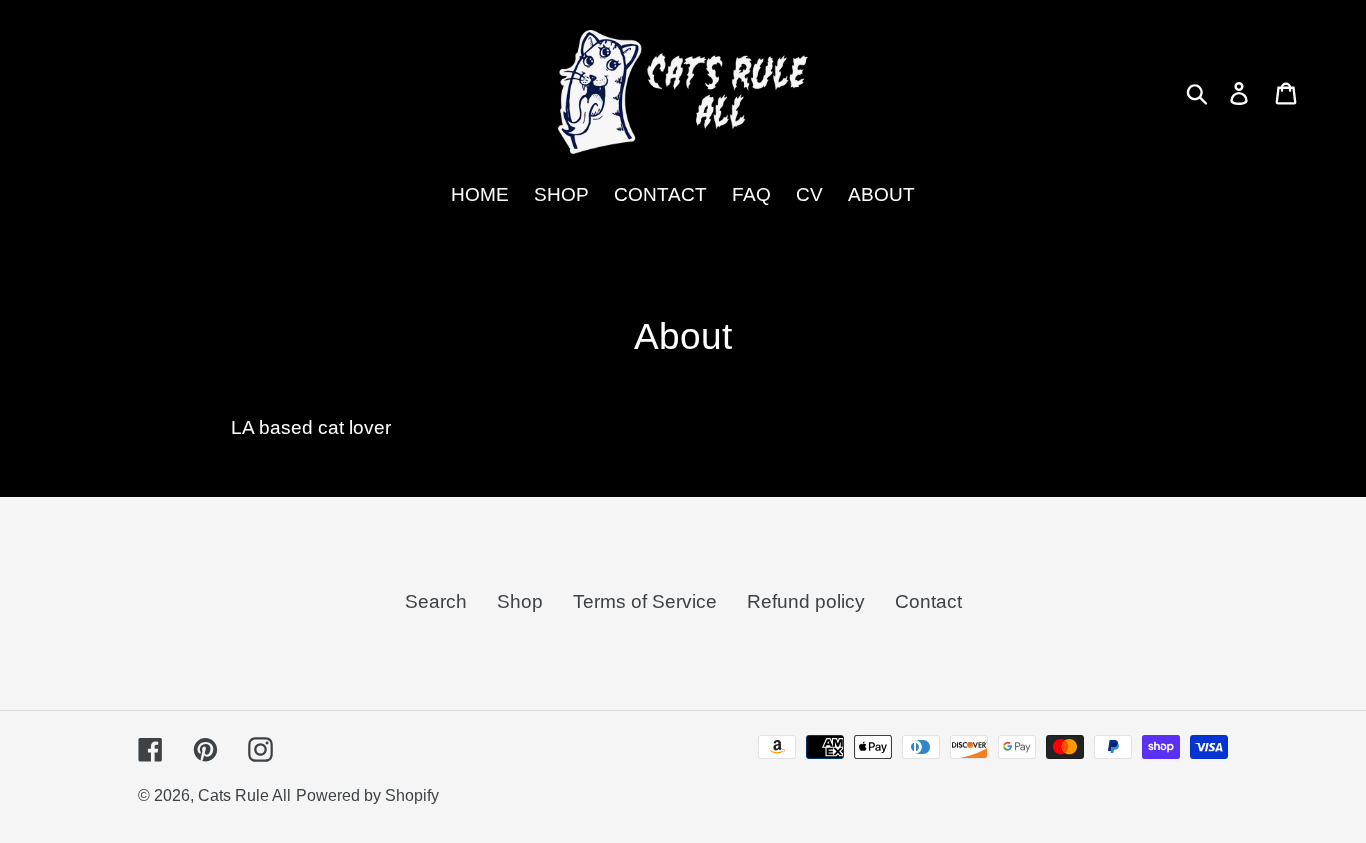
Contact (928, 601)
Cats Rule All (244, 795)
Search (436, 601)
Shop (520, 601)
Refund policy (806, 601)
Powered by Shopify (367, 795)
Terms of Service (645, 601)
